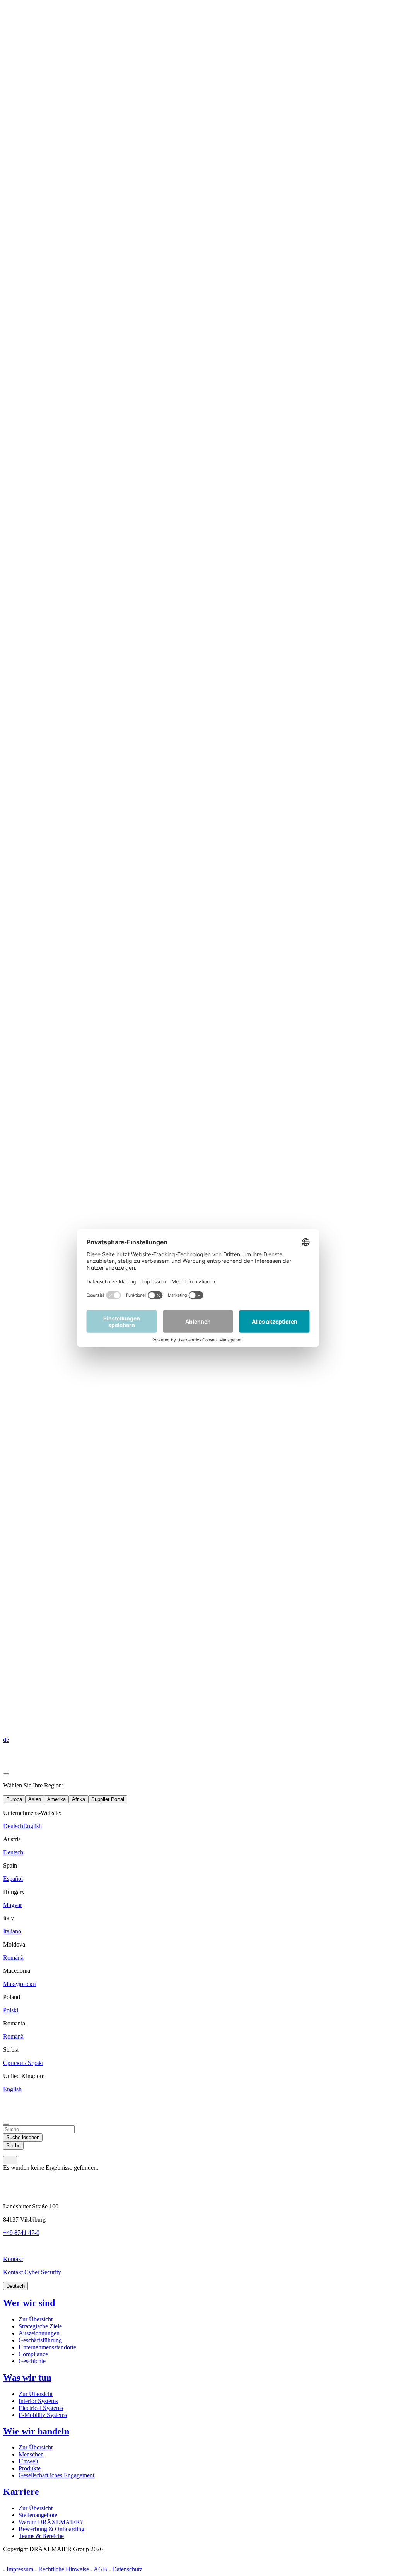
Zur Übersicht (36, 2319)
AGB (100, 2569)
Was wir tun (27, 2378)
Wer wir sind (29, 2303)
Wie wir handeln (36, 2431)
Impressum (20, 2569)
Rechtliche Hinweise (64, 2569)
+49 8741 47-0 (21, 2233)
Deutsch (15, 2286)
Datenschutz (127, 2569)
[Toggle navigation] (10, 2160)
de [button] (6, 1740)
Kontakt (13, 2259)
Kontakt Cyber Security (32, 2272)
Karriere (21, 2492)
